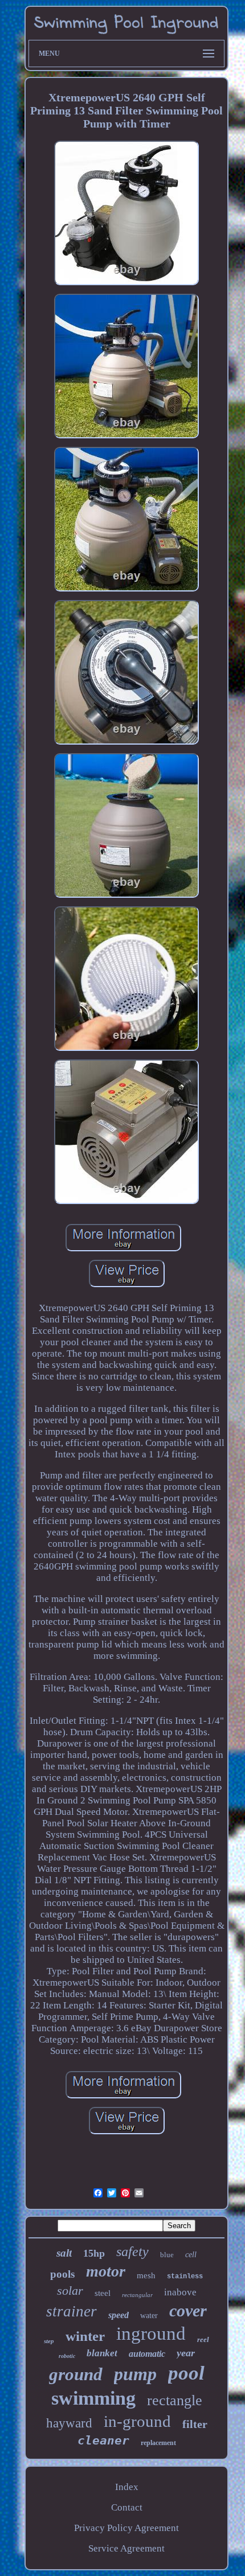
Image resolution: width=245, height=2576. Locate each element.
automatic (147, 2354)
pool (186, 2373)
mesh (146, 2275)
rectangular (137, 2295)
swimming (93, 2398)
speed (119, 2315)
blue (167, 2255)
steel (103, 2293)
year (186, 2353)
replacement (158, 2443)
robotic (67, 2356)
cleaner (103, 2441)
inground (151, 2333)
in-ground (137, 2421)
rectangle (175, 2400)
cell (191, 2255)
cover (188, 2310)
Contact (127, 2507)
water (149, 2316)
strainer (72, 2311)
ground (76, 2374)
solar (70, 2291)
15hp (94, 2253)
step (49, 2341)
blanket (102, 2353)
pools (62, 2274)
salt (64, 2253)
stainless (185, 2277)
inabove (180, 2292)
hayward (69, 2423)
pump (135, 2374)
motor (106, 2271)
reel (203, 2339)
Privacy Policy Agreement (126, 2528)
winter (85, 2336)
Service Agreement (126, 2548)
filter (195, 2424)
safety (132, 2252)
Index (127, 2487)
